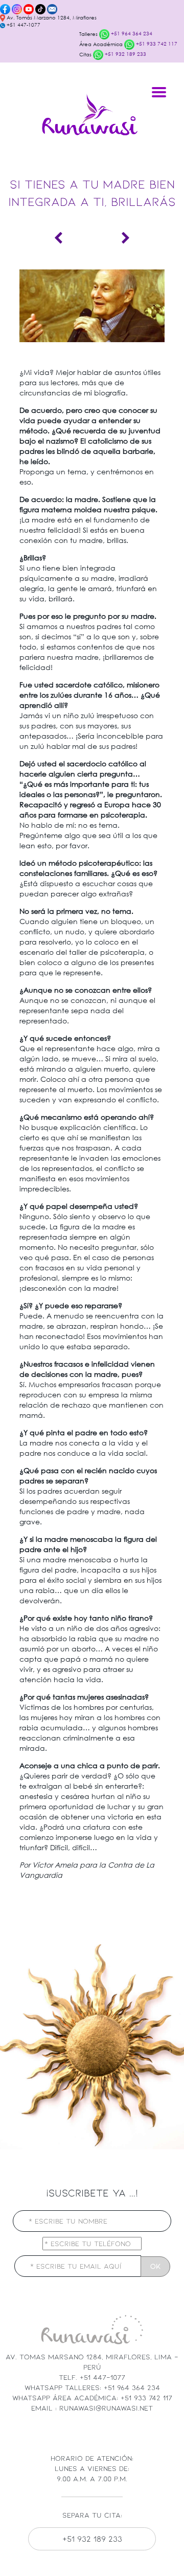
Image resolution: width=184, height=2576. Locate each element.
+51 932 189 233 (125, 54)
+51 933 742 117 (156, 44)
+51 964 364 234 (131, 34)
